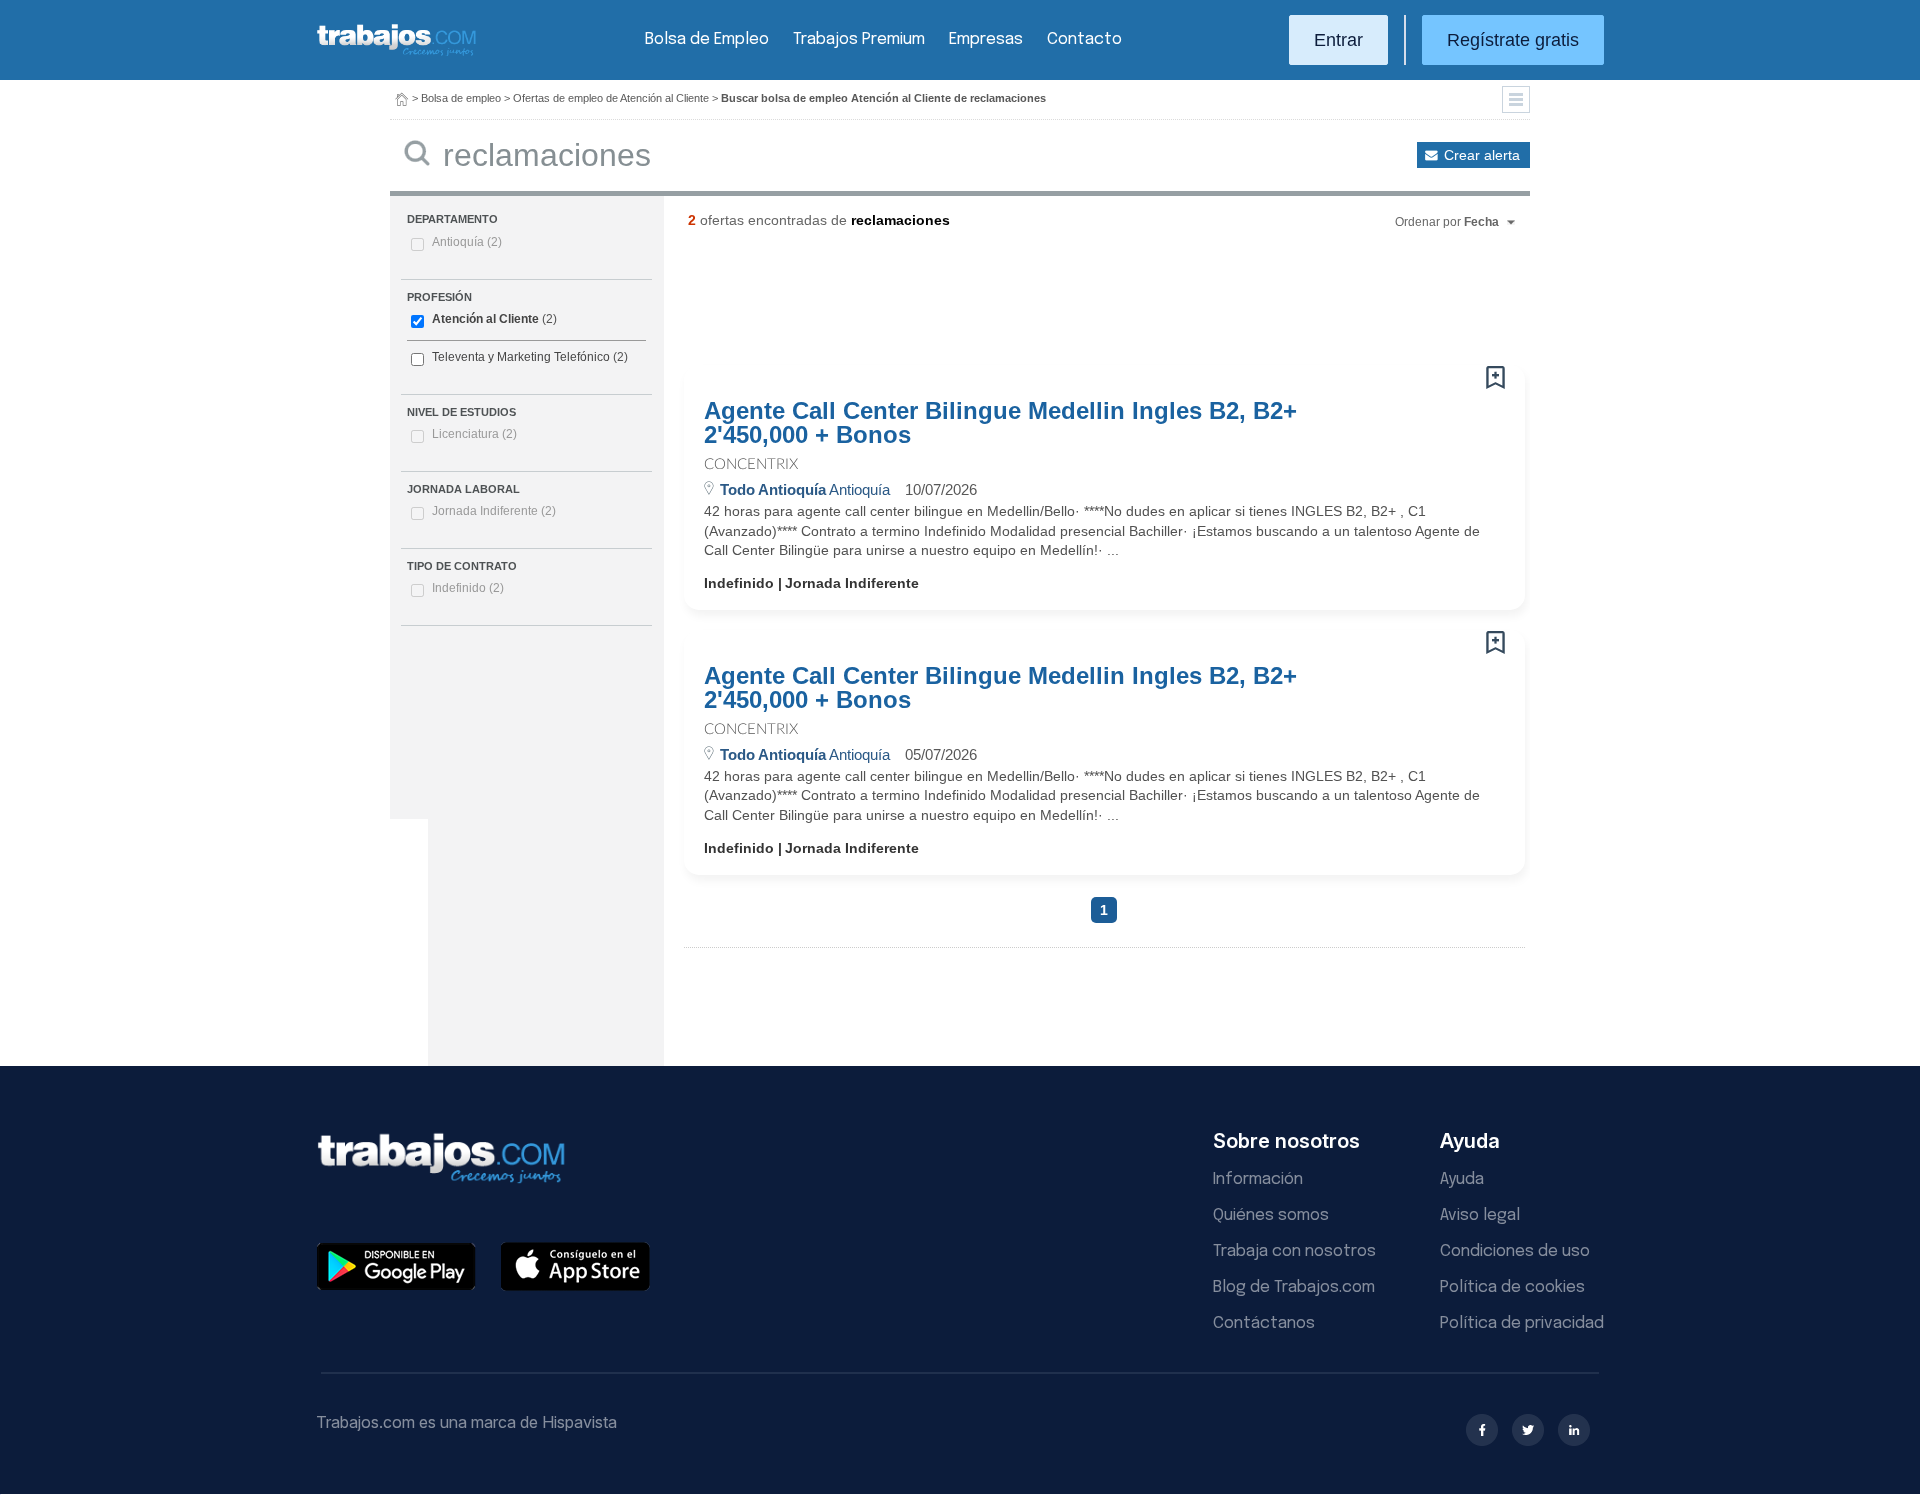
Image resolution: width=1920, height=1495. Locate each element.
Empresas (986, 39)
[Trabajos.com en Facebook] (1482, 1430)
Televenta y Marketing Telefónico (521, 357)
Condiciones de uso (1515, 1251)
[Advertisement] (1064, 305)
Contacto (1084, 39)
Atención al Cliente (485, 319)
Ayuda (1462, 1179)
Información (1258, 1179)
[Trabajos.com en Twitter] (1528, 1430)
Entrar (1338, 40)
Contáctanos (1264, 1323)
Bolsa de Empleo (707, 39)
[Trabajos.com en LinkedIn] (1574, 1430)
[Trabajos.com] (397, 53)
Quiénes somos (1271, 1215)
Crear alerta (1482, 155)
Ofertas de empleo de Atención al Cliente (611, 98)
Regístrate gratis (1513, 40)
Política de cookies (1512, 1287)
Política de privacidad (1522, 1323)
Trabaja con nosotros (1294, 1251)
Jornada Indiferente (494, 511)
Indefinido (468, 588)
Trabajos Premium (859, 39)
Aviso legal (1480, 1215)
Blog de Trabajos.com (1294, 1287)
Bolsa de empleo (461, 98)
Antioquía (467, 242)
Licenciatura (474, 434)
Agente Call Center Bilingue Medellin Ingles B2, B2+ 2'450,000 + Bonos (1000, 423)
